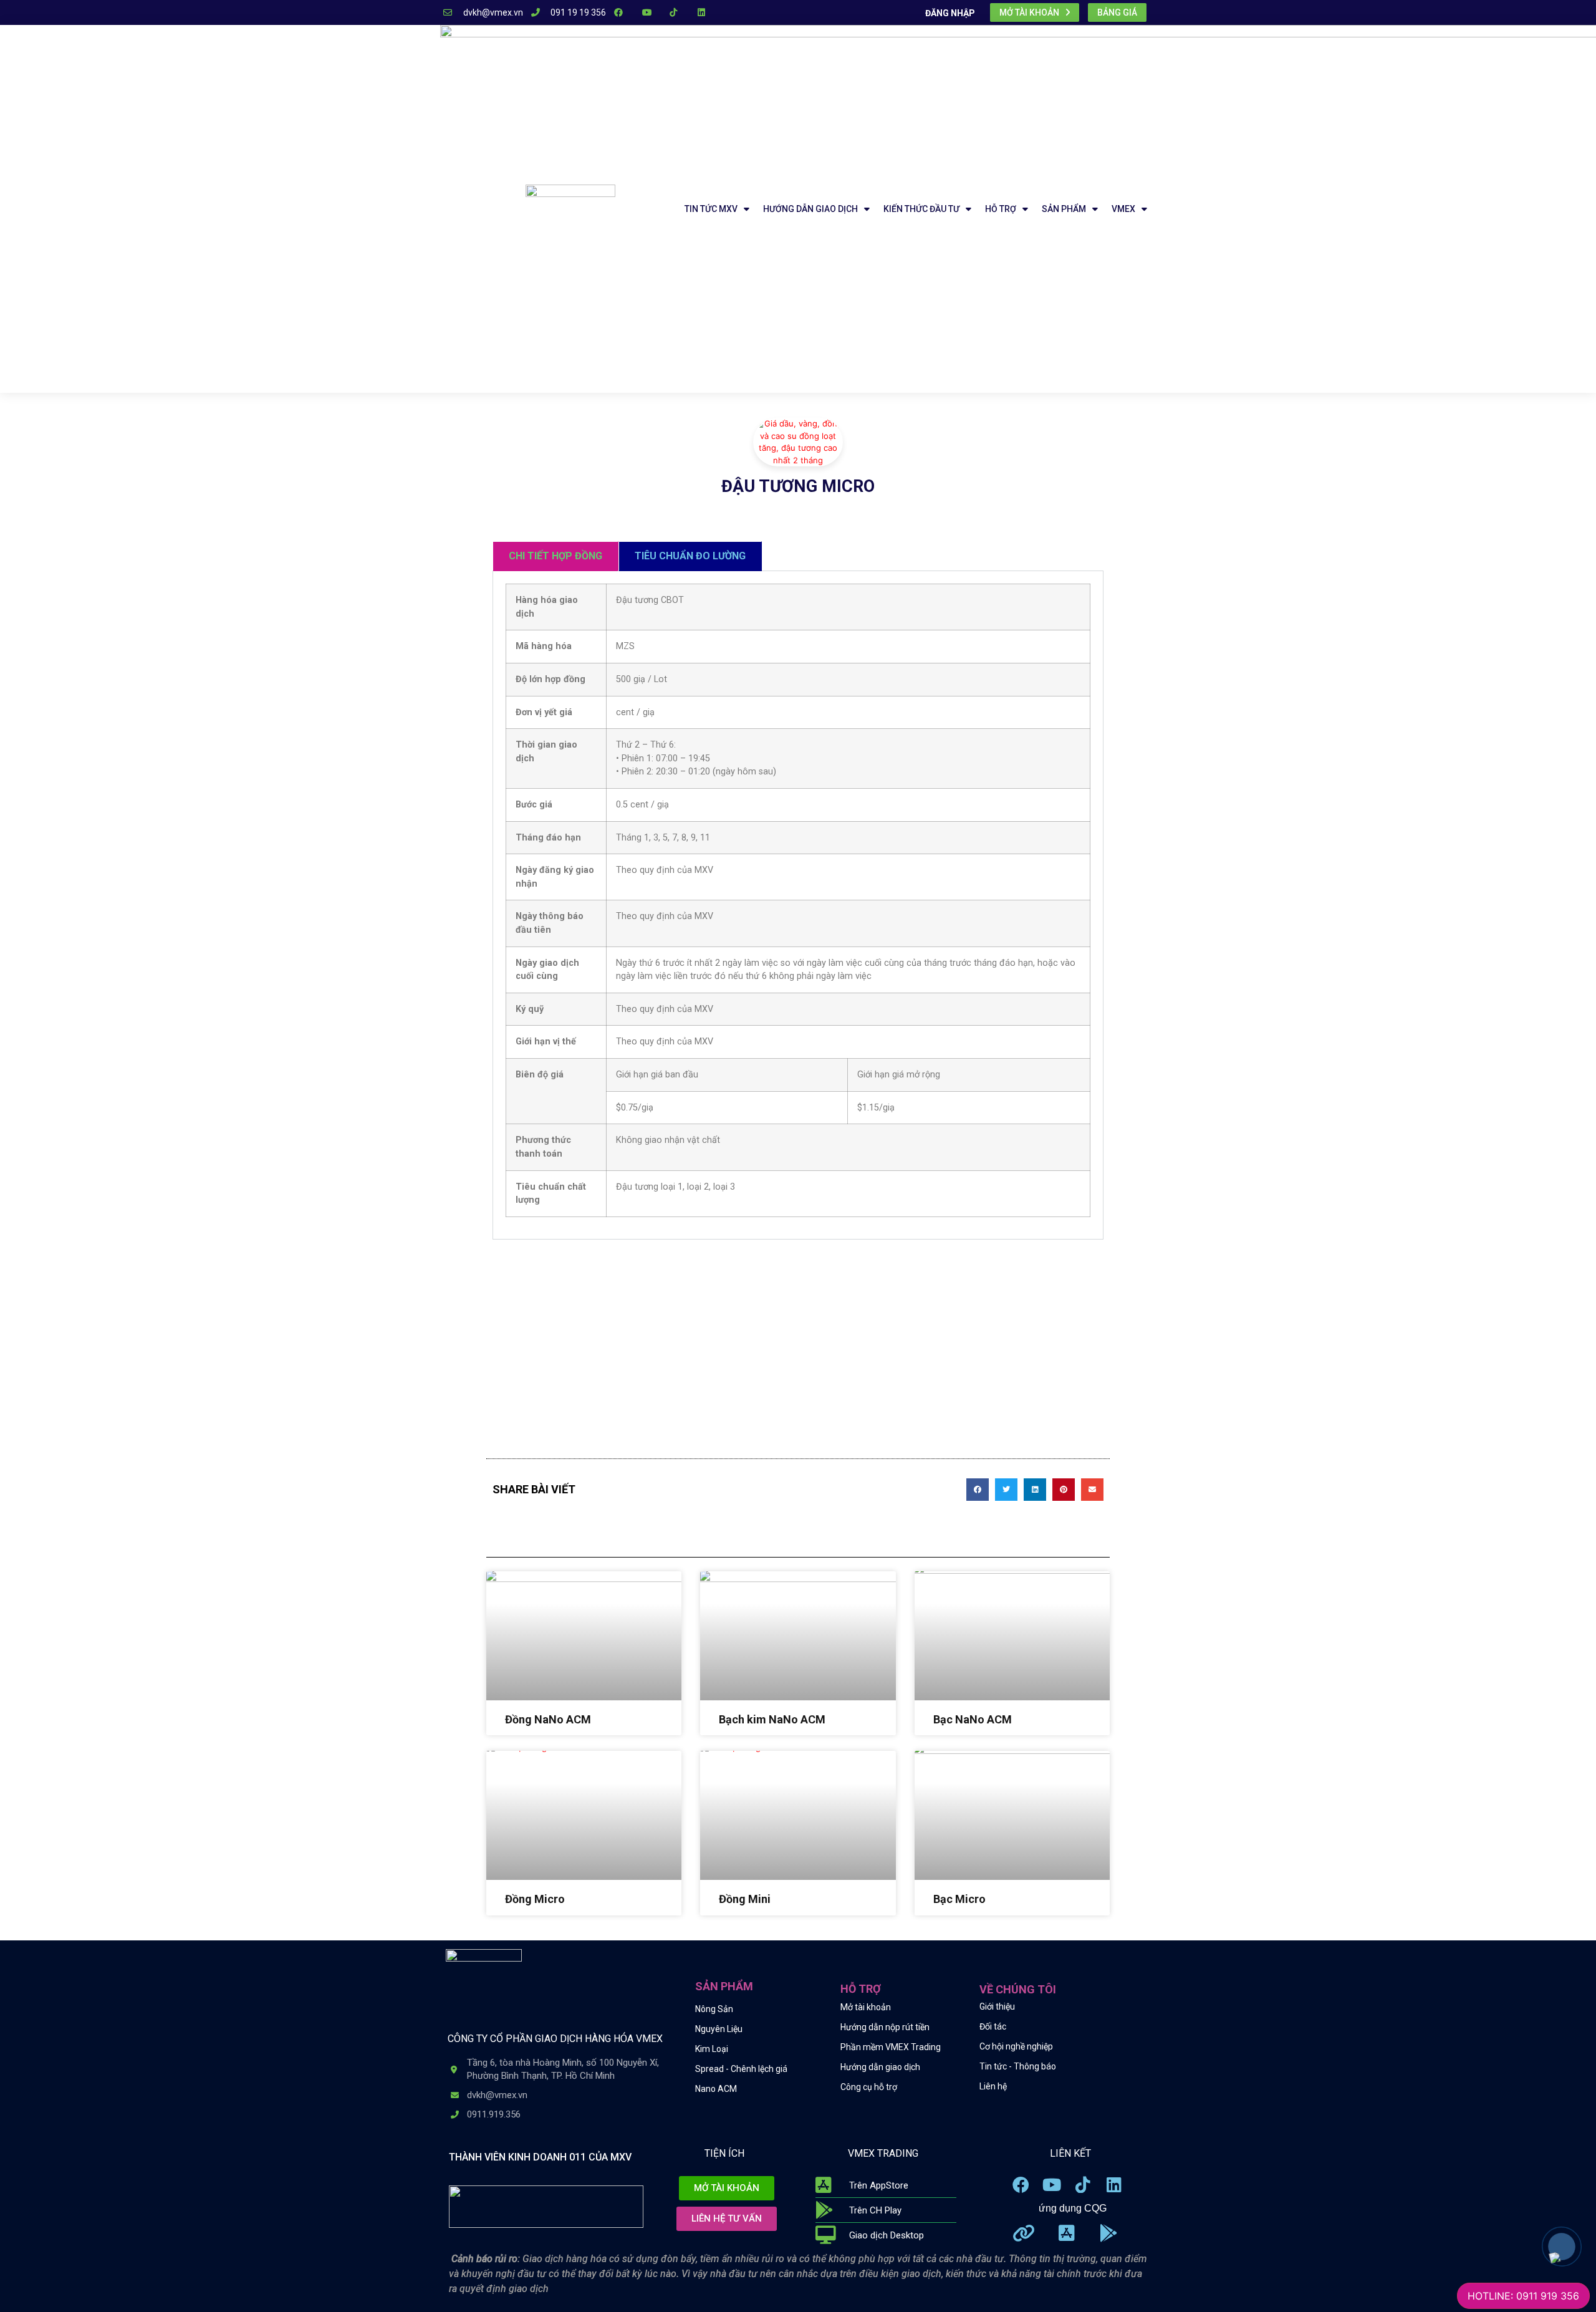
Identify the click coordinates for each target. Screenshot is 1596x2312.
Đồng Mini (745, 1899)
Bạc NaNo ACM (973, 1719)
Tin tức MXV (711, 209)
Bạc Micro (959, 1899)
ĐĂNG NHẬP (950, 13)
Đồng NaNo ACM (548, 1719)
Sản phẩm (1064, 209)
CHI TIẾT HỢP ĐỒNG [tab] (555, 556)
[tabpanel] (798, 905)
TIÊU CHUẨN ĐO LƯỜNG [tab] (690, 556)
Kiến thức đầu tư (921, 209)
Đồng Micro (535, 1899)
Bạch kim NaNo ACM (772, 1719)
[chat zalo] (1555, 2252)
